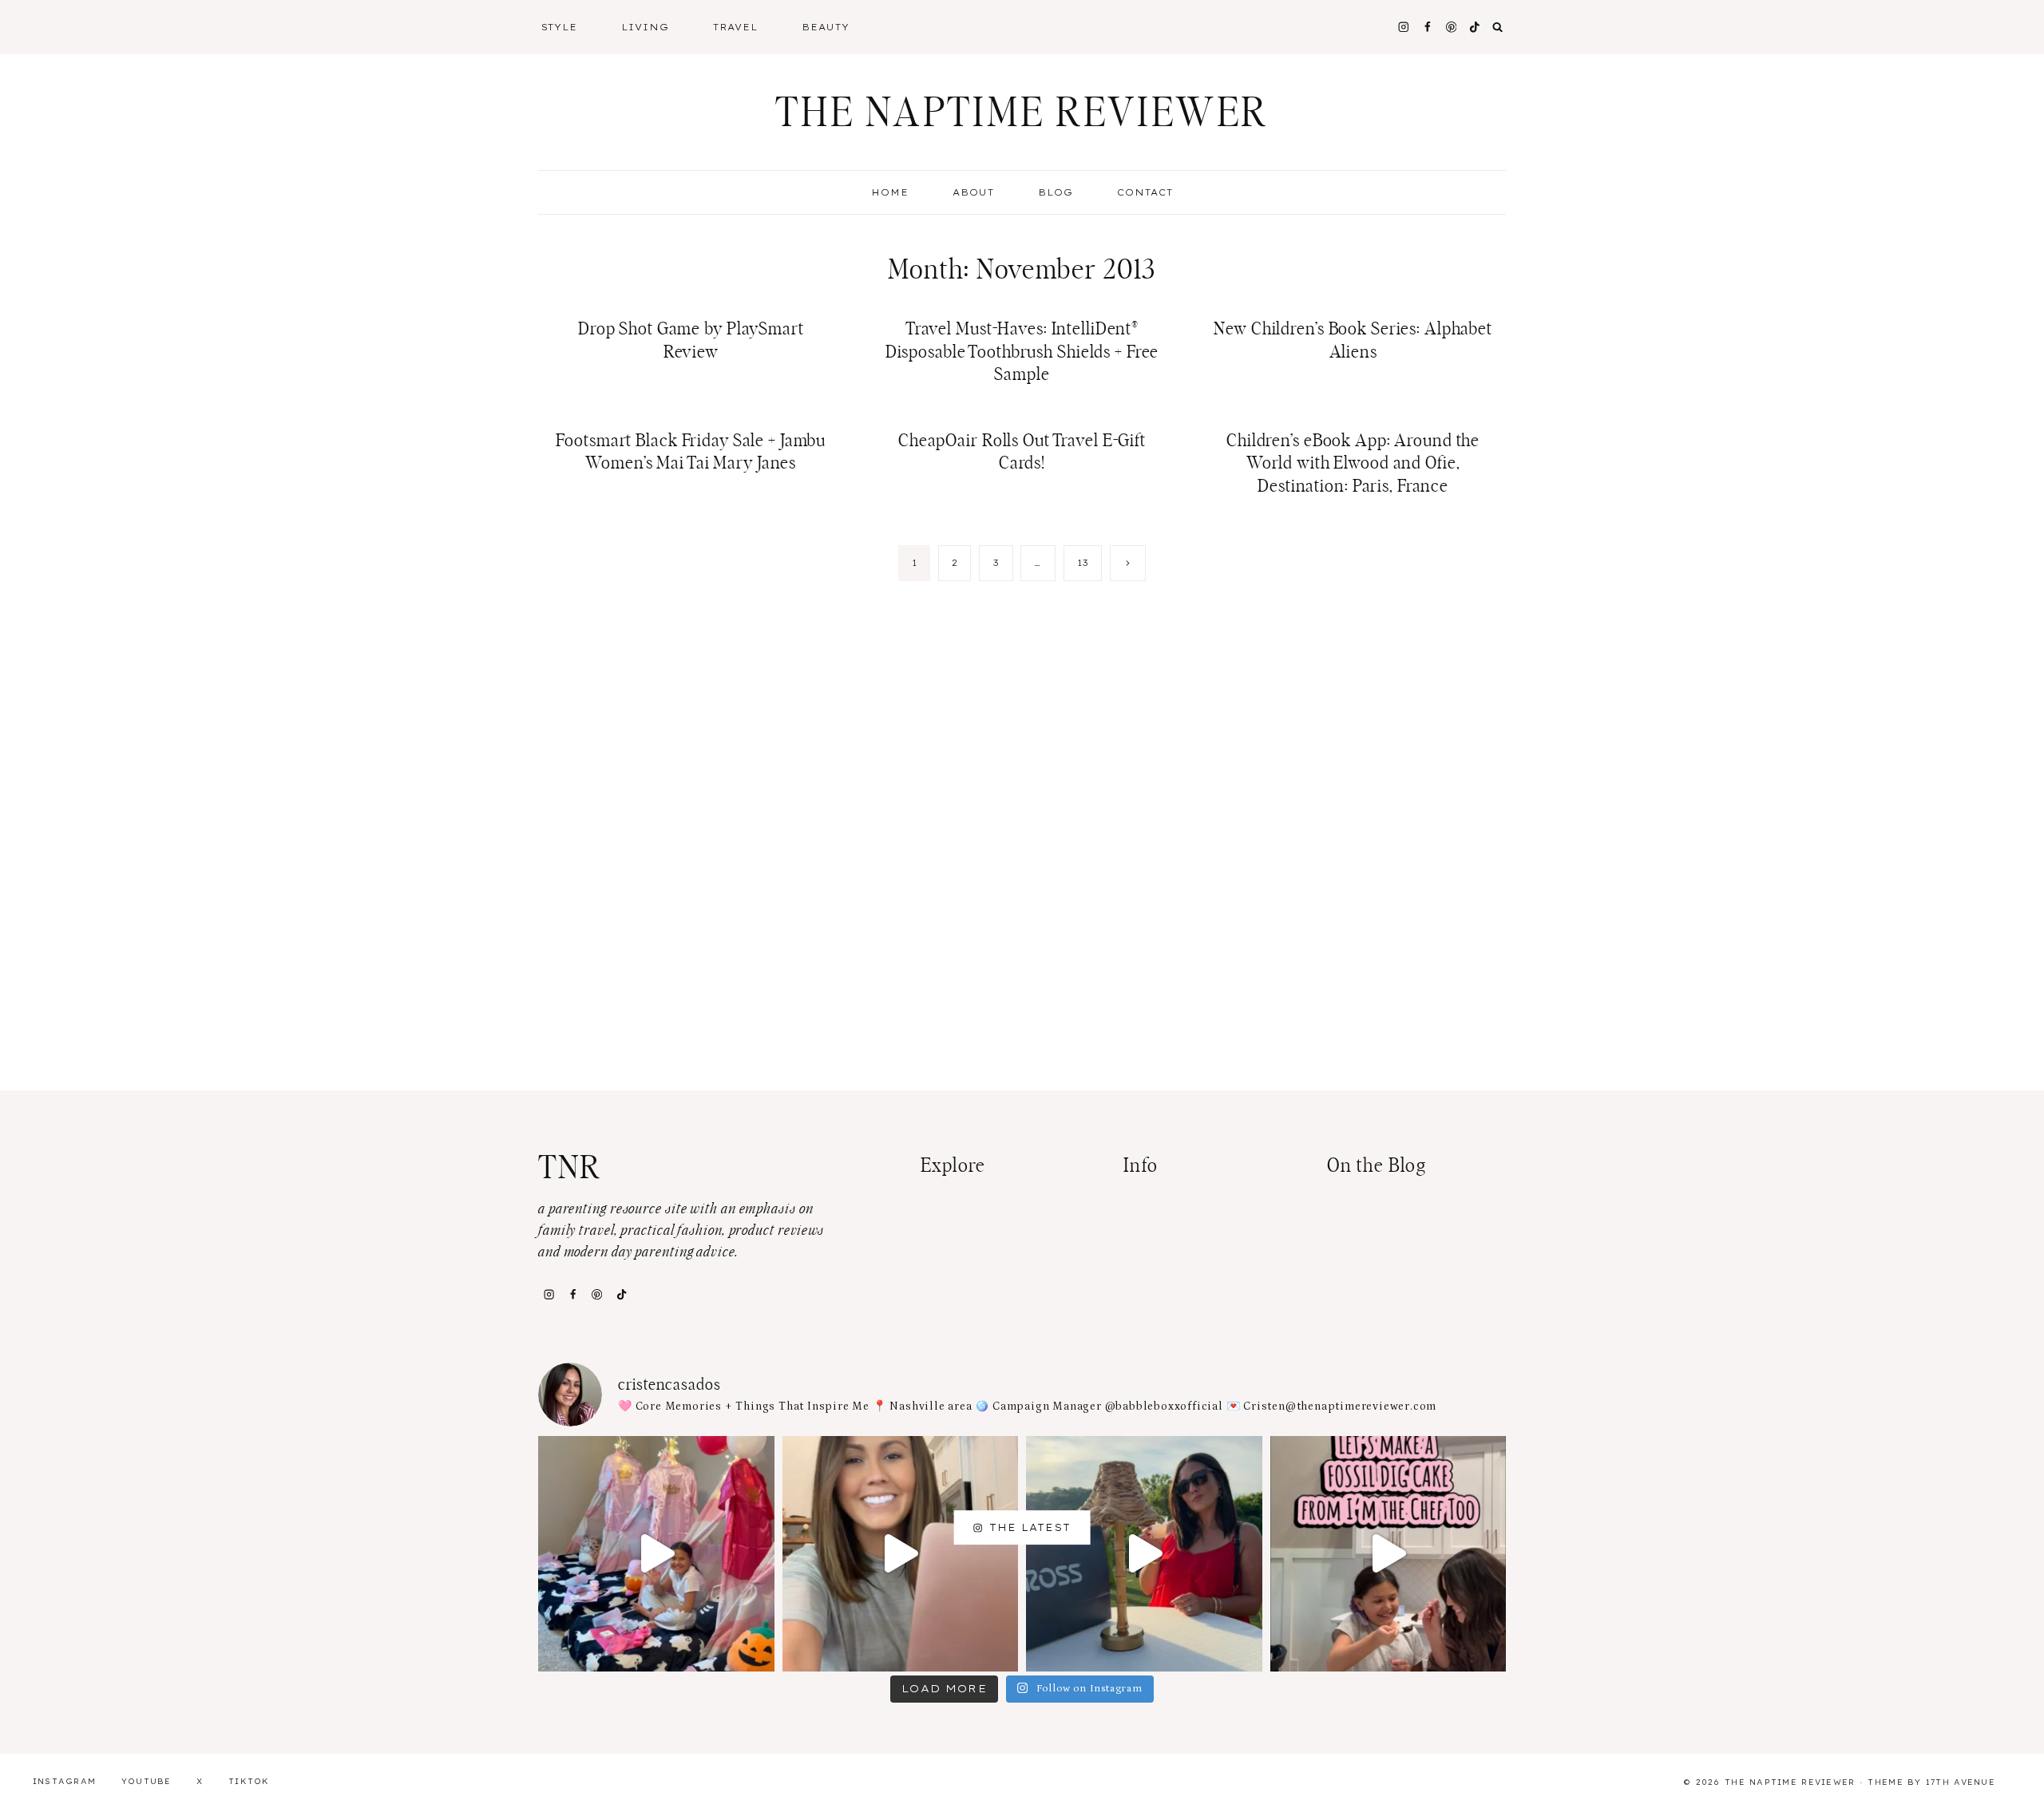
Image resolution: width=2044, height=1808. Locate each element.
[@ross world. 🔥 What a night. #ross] (1144, 1554)
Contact (1145, 192)
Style (560, 27)
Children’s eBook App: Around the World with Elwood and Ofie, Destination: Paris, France (1353, 463)
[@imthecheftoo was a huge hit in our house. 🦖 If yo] (1388, 1554)
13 (1083, 563)
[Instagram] (1403, 27)
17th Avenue (1961, 1782)
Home (890, 192)
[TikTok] (621, 1294)
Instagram (65, 1781)
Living (645, 27)
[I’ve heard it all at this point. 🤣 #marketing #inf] (901, 1554)
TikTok (249, 1781)
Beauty (826, 27)
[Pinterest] (1451, 27)
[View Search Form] (1498, 27)
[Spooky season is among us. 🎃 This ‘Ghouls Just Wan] (656, 1554)
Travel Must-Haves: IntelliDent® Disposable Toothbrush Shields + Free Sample (1022, 352)
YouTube (147, 1781)
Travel (735, 27)
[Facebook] (1427, 27)
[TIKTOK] (1475, 27)
